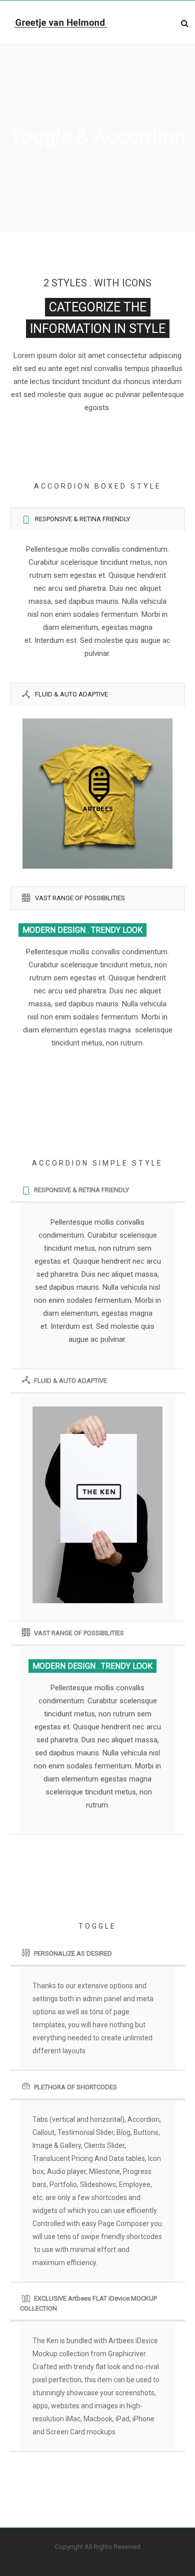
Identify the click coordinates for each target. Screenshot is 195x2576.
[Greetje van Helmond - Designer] (61, 23)
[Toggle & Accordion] (97, 778)
